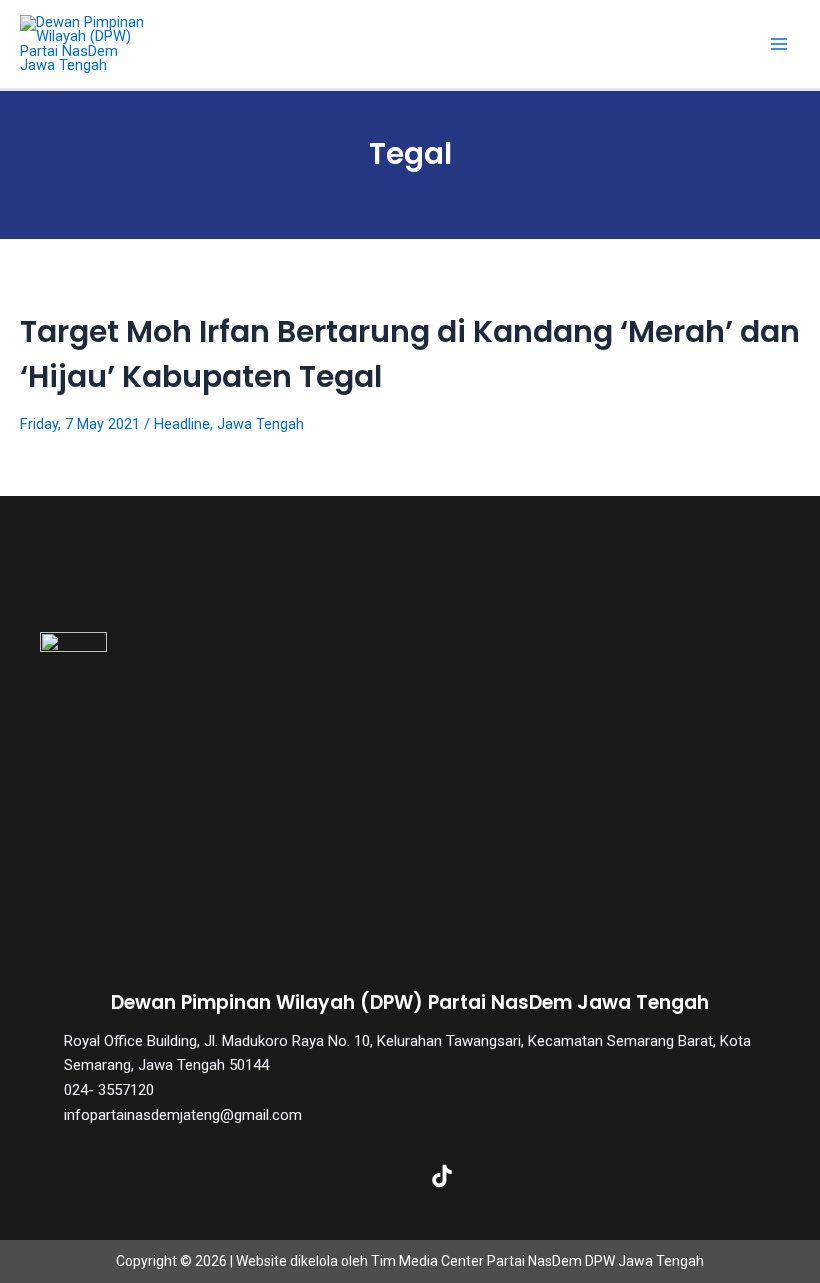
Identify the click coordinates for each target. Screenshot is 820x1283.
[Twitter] (314, 1176)
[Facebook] (250, 1176)
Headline (182, 424)
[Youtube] (506, 1176)
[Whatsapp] (570, 1176)
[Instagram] (378, 1176)
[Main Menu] (779, 44)
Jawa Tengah (260, 424)
